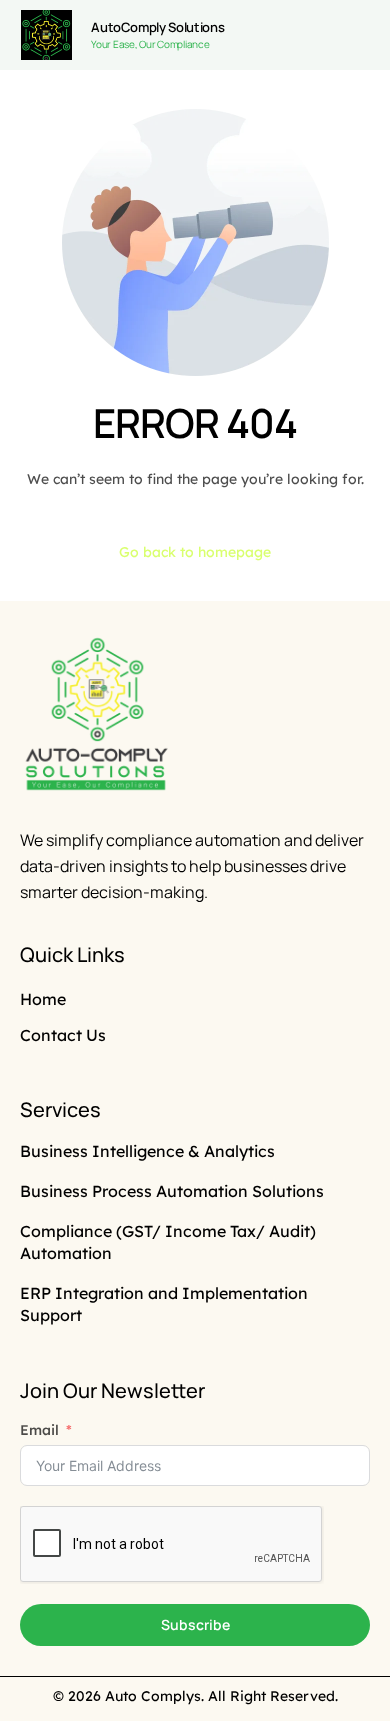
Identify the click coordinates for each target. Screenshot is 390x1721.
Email (39, 1430)
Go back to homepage (195, 552)
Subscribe (195, 1624)
